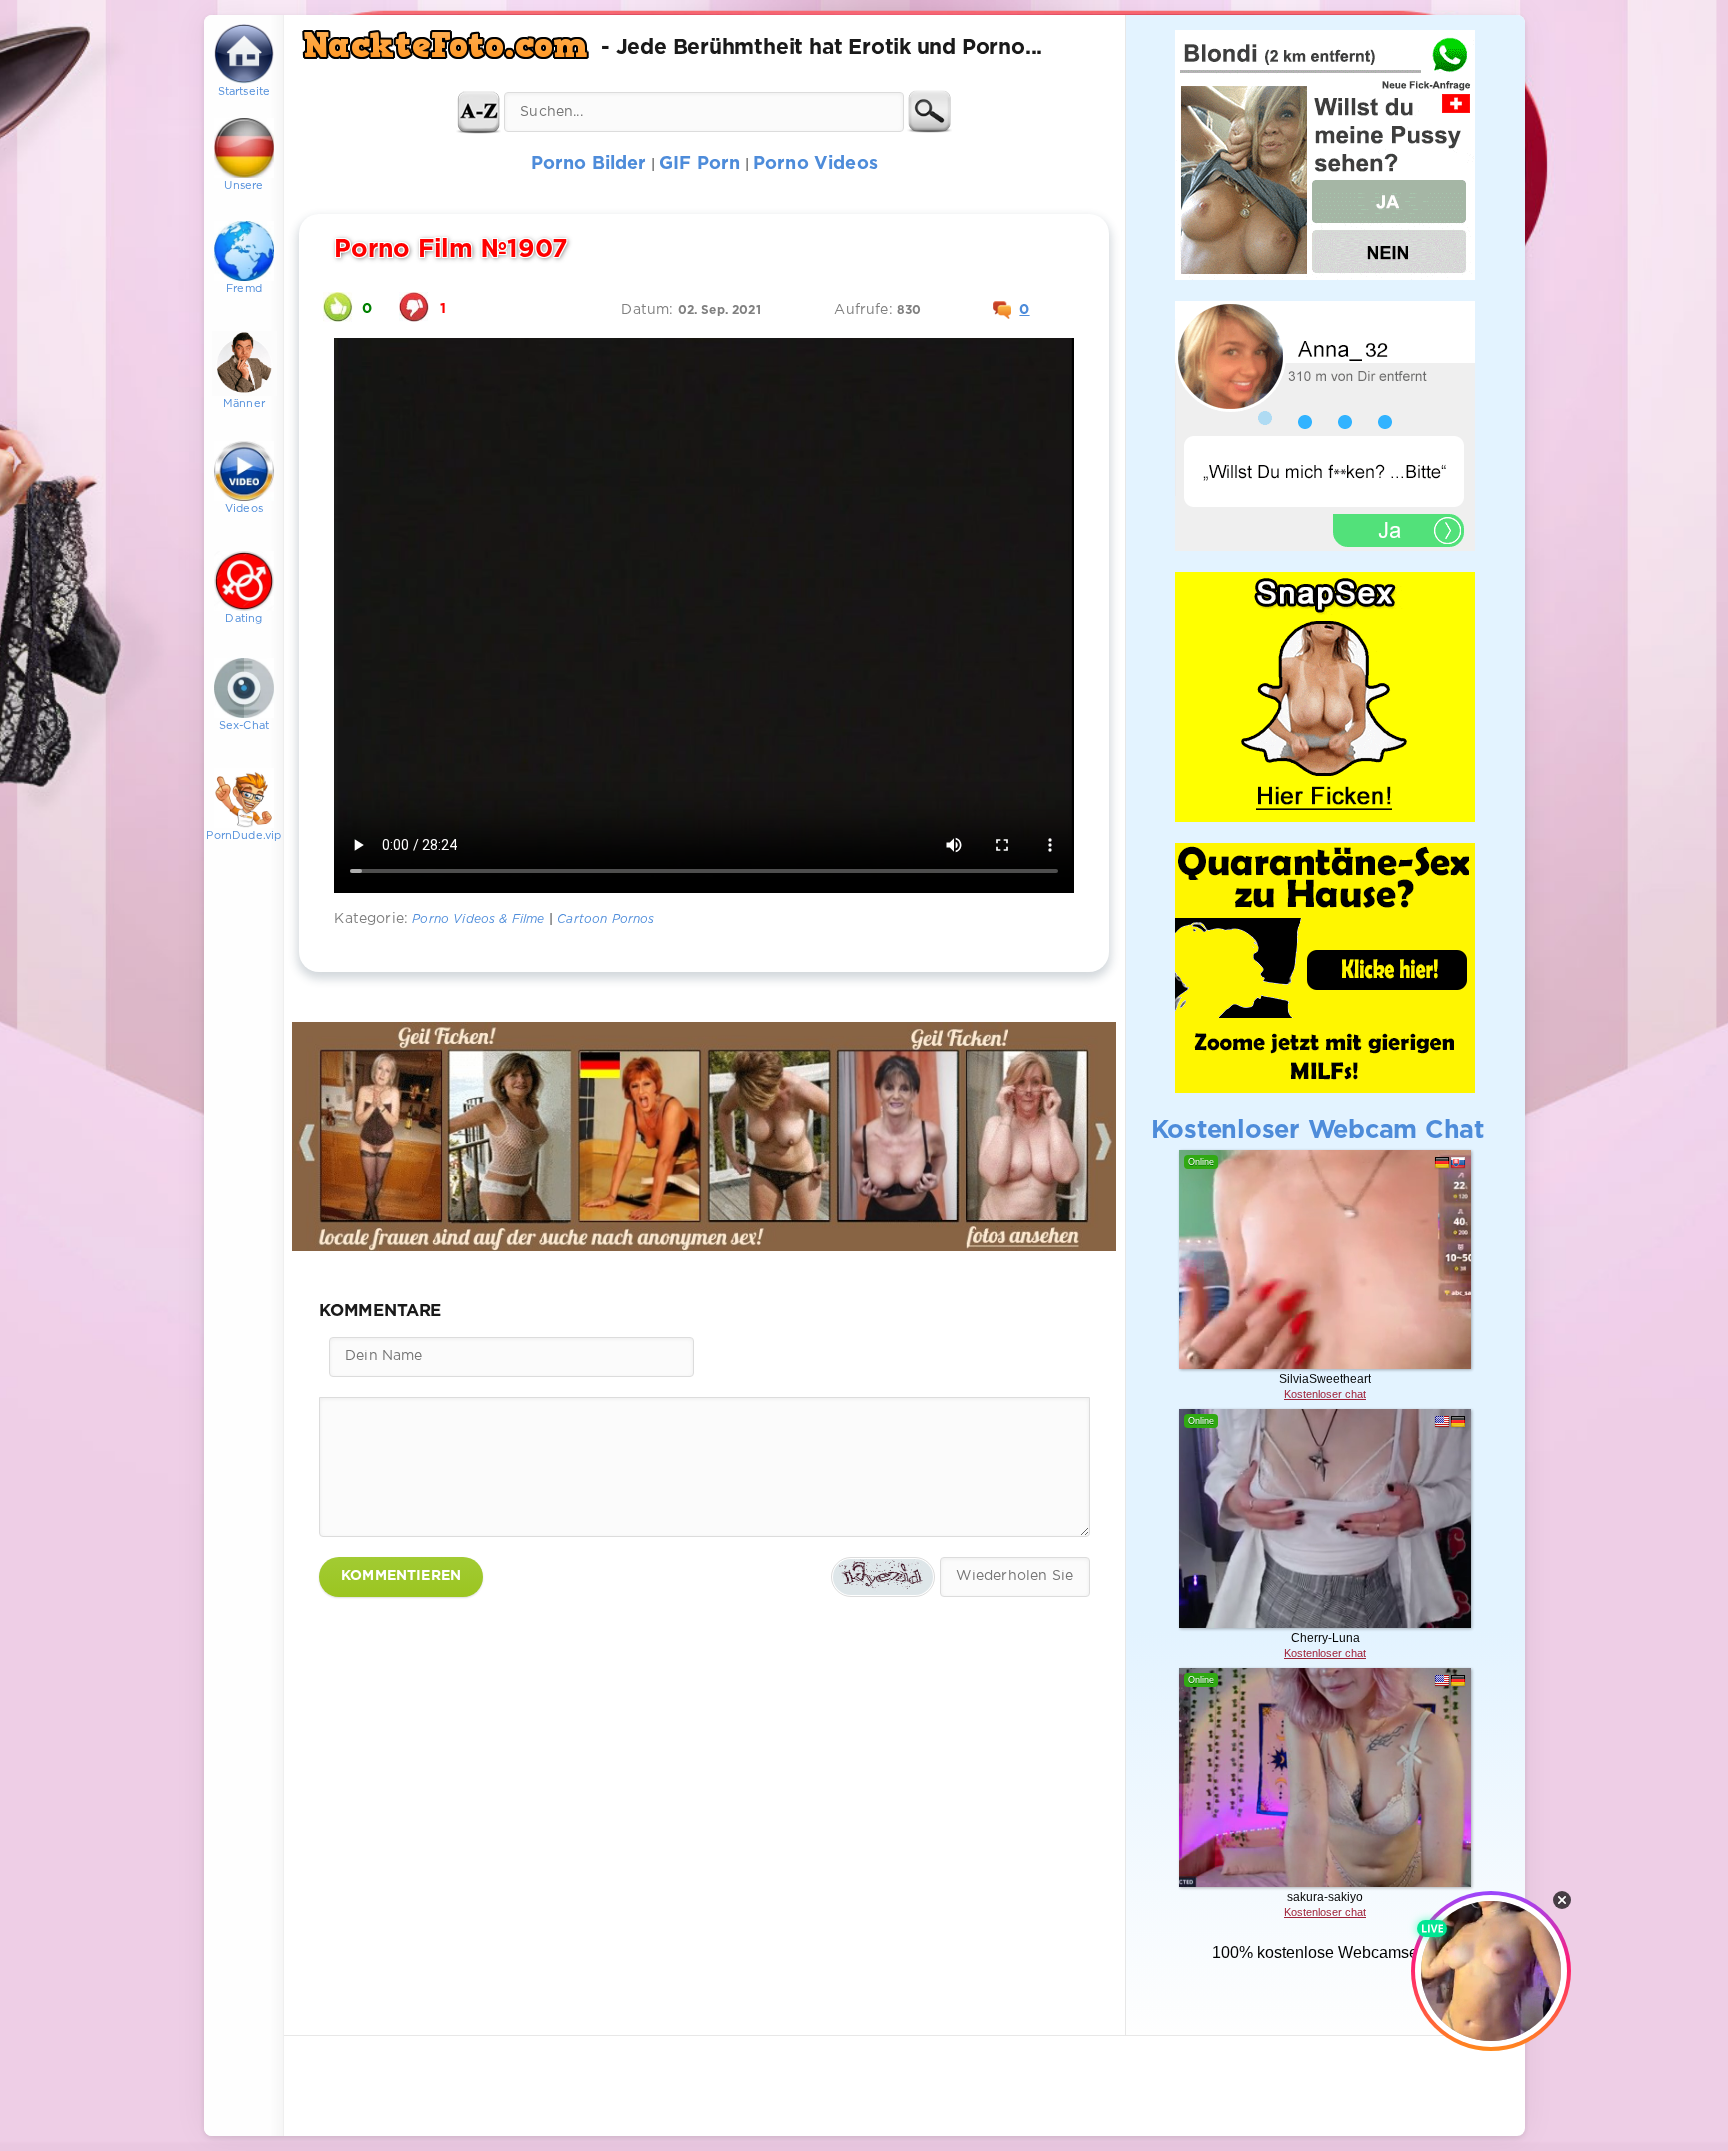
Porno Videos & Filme (478, 919)
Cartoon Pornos (605, 919)
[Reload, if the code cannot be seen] (883, 1577)
